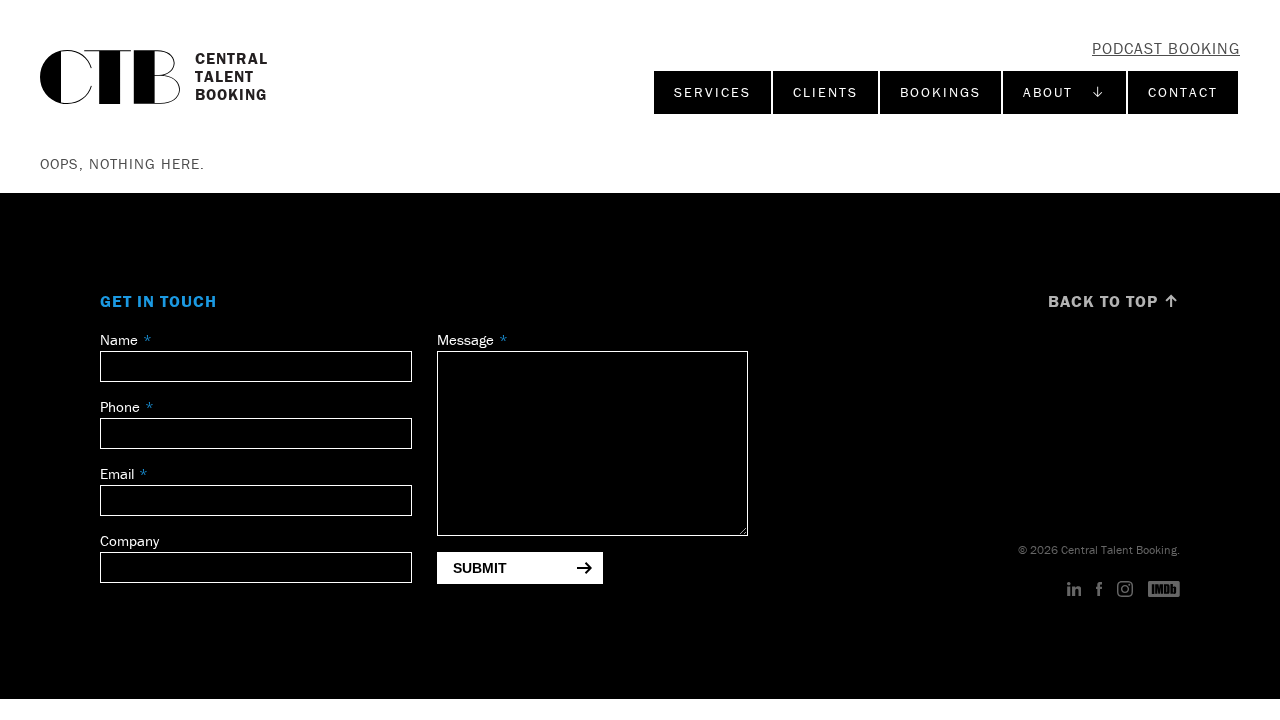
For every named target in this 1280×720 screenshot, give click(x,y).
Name (119, 339)
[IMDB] (1164, 590)
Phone (120, 406)
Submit (480, 568)
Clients (825, 92)
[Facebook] (1099, 590)
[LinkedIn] (1074, 590)
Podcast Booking (1166, 48)
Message (465, 339)
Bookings (940, 92)
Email (117, 473)
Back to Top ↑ (1114, 301)
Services (712, 92)
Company (129, 540)
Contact (1183, 92)
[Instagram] (1125, 590)
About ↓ (1064, 92)
